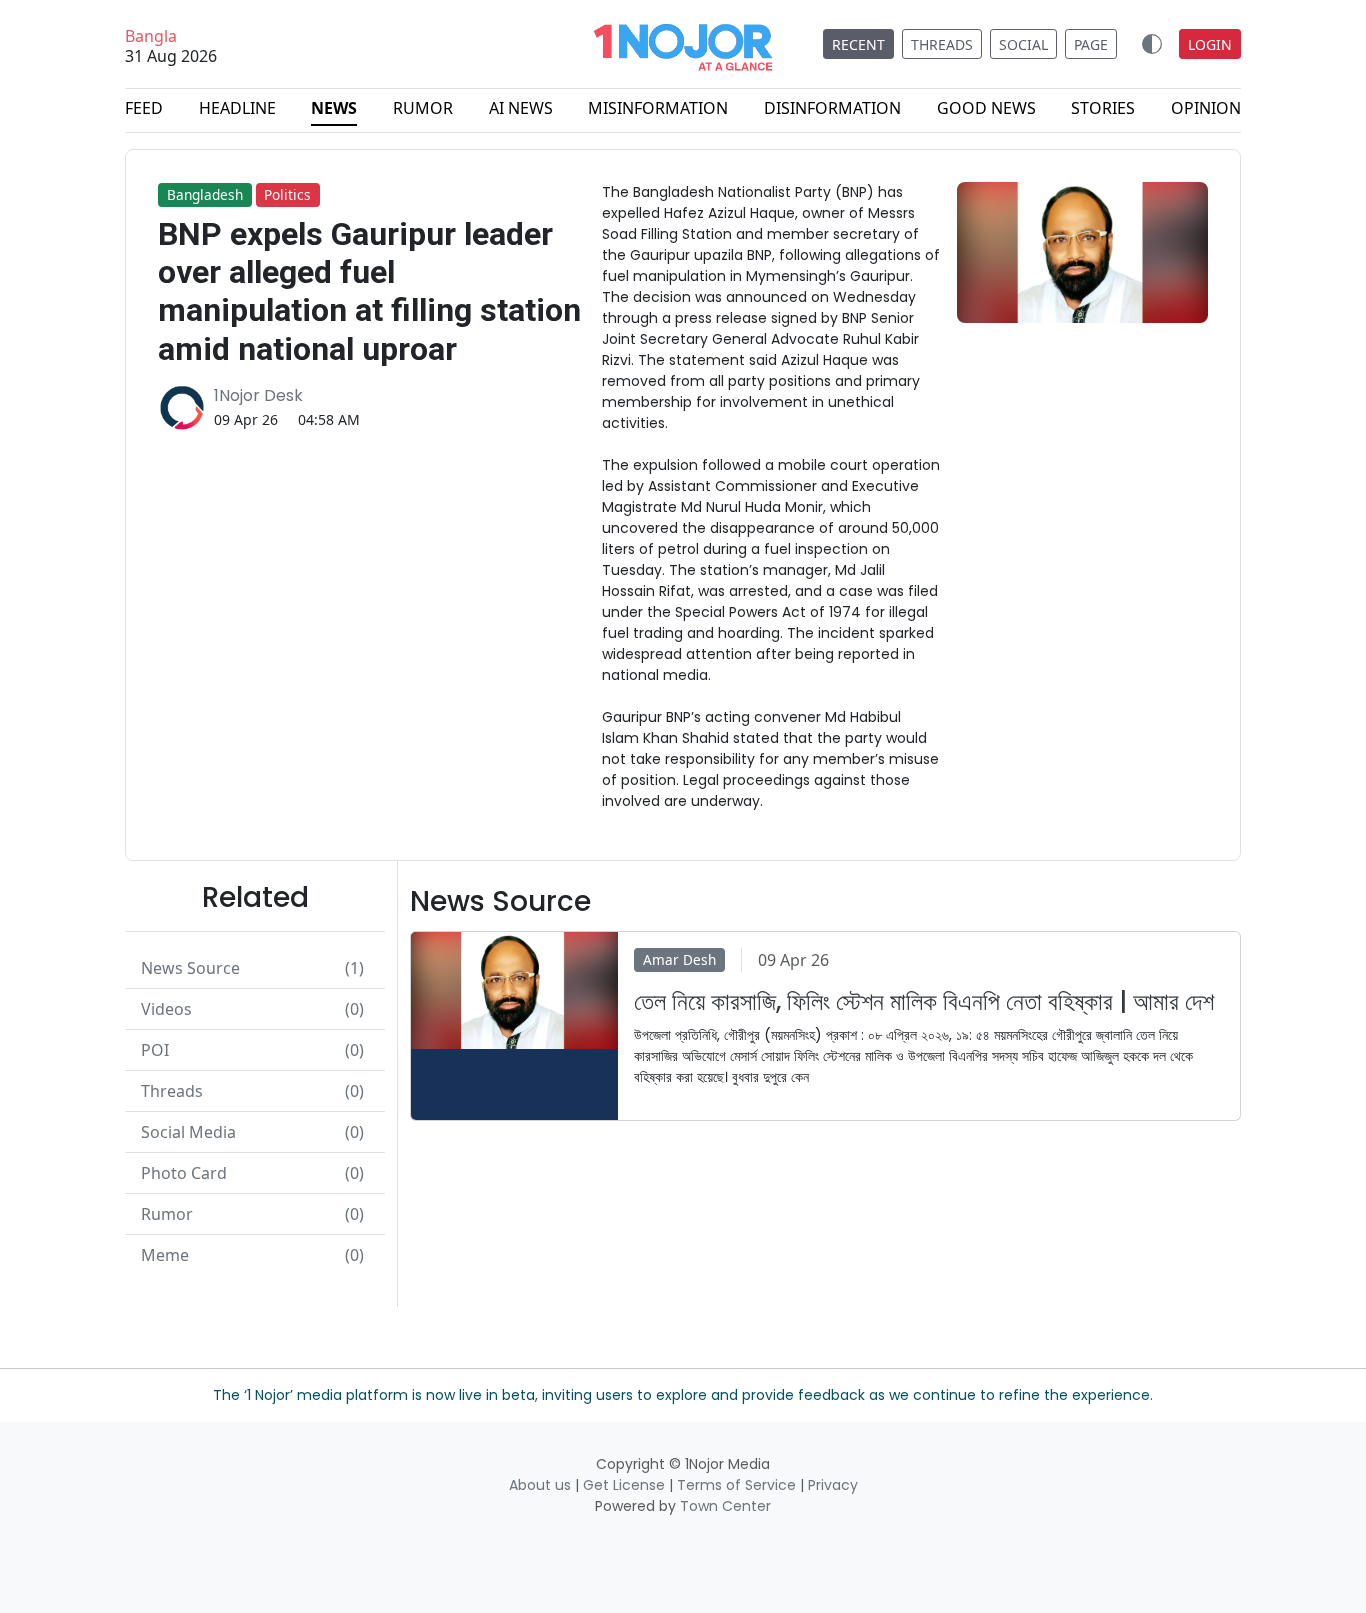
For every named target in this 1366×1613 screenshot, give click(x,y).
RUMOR (423, 108)
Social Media (252, 1132)
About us (540, 1485)
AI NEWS (521, 108)
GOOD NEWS (986, 108)
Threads (252, 1091)
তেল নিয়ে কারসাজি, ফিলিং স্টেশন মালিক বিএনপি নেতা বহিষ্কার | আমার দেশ (924, 1002)
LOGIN (1210, 44)
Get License (624, 1485)
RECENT (858, 44)
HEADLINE (237, 108)
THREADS (942, 44)
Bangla (151, 37)
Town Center (725, 1506)
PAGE (1091, 44)
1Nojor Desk (258, 395)
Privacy (833, 1485)
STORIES (1103, 108)
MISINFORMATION (658, 108)
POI (252, 1050)
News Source (252, 968)
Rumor (252, 1214)
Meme (252, 1255)
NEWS (334, 108)
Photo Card (252, 1173)
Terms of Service (736, 1485)
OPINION (1206, 108)
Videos (252, 1009)
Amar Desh (679, 959)
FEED (144, 108)
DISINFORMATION (832, 108)
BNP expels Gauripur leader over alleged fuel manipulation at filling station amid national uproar (369, 291)
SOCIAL (1023, 44)
